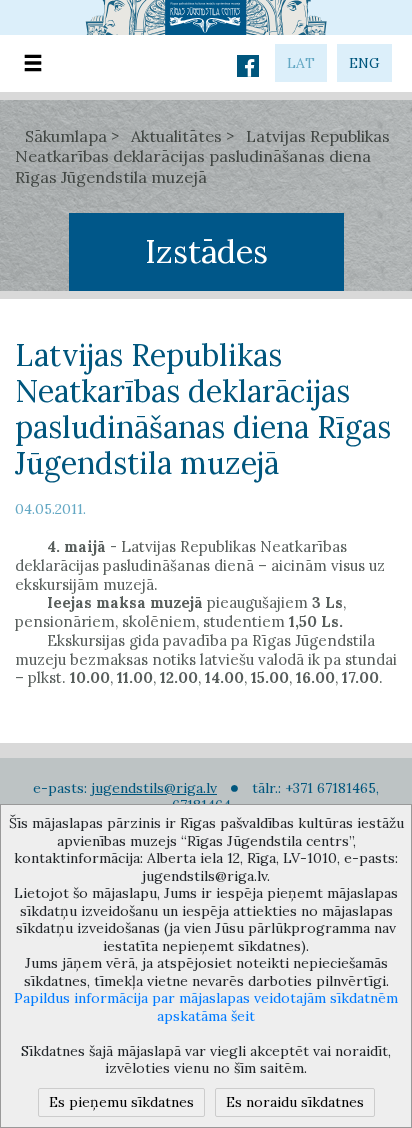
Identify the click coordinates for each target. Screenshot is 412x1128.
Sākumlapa (66, 136)
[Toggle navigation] (33, 63)
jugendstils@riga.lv (154, 788)
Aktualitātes (176, 136)
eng (364, 63)
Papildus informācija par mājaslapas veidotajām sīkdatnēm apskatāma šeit (206, 1007)
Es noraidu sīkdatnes (295, 1102)
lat (301, 63)
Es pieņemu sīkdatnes (121, 1102)
